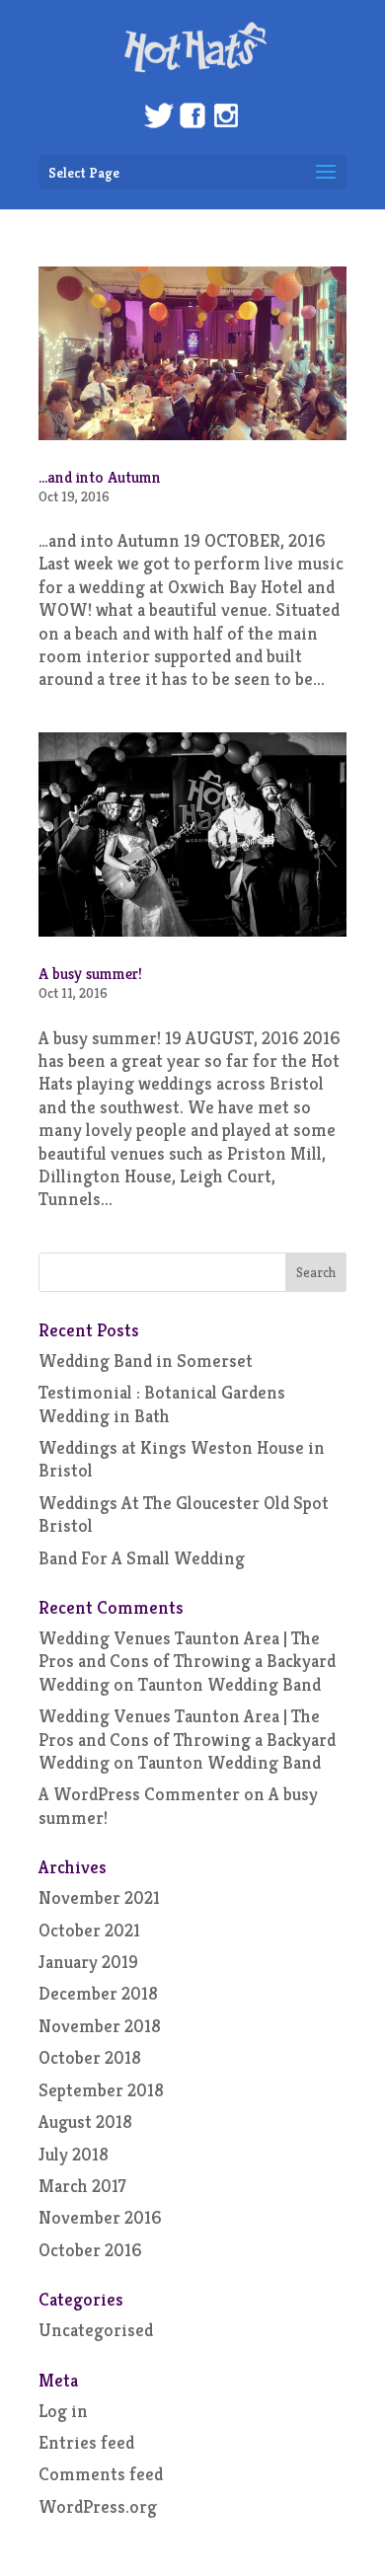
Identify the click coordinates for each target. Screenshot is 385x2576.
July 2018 (74, 2154)
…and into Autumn (100, 477)
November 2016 (100, 2217)
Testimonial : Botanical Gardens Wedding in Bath (162, 1403)
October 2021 (89, 1930)
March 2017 (82, 2186)
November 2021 (99, 1897)
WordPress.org (98, 2506)
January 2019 (88, 1962)
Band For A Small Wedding (142, 1558)
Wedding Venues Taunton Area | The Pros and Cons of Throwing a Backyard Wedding (187, 1661)
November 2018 (100, 2026)
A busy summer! (90, 974)
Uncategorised (96, 2330)
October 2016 (90, 2250)
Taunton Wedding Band (230, 1684)
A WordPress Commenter (139, 1794)
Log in (63, 2411)
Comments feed (101, 2474)
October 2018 (90, 2057)
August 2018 (85, 2121)
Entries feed (86, 2442)
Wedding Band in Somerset (146, 1361)
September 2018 (101, 2090)
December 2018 (98, 1993)
